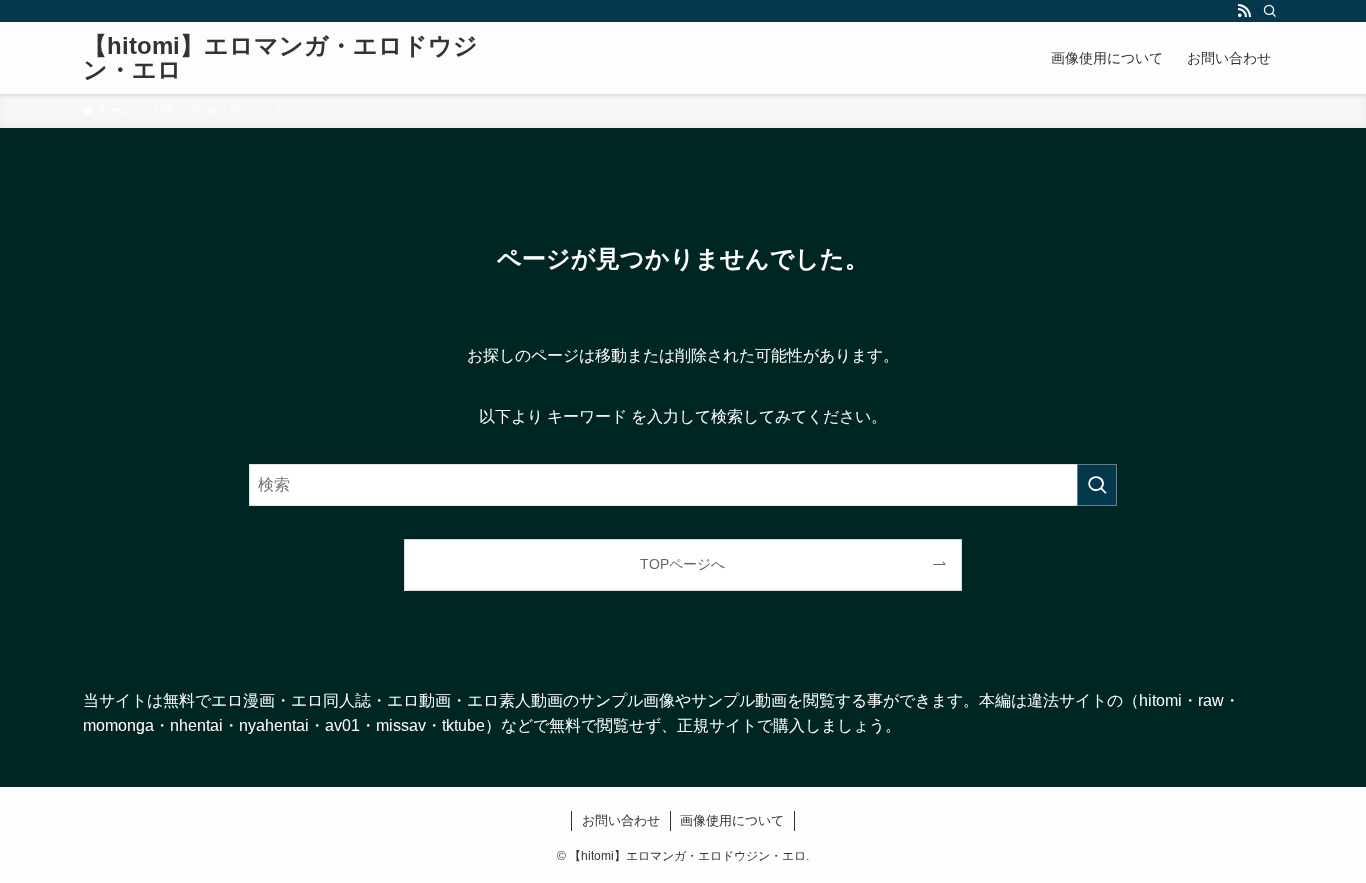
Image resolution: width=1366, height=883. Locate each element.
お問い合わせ (621, 820)
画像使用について (732, 820)
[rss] (1244, 11)
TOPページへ (682, 564)
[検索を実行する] (1097, 485)
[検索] (1270, 11)
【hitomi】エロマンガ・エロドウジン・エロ (280, 58)
